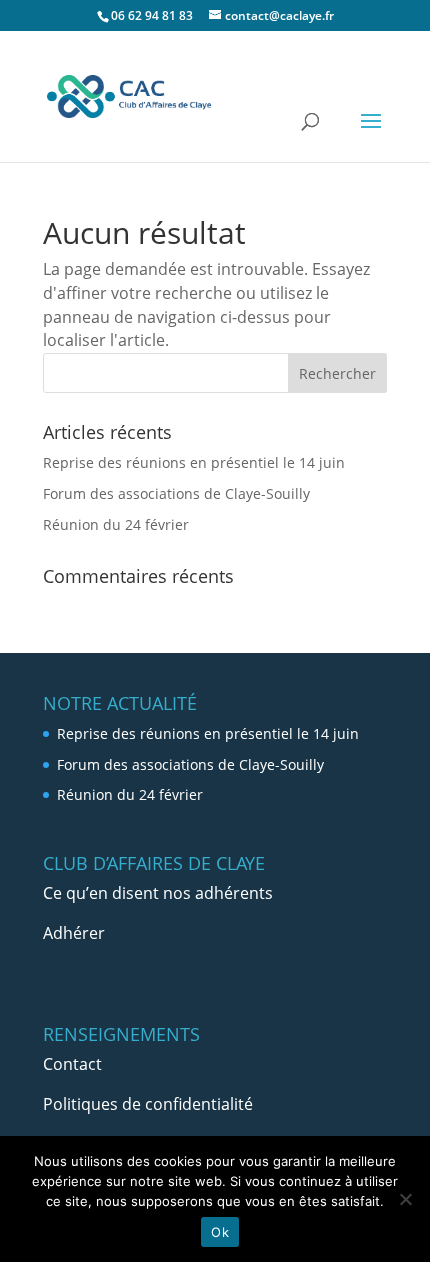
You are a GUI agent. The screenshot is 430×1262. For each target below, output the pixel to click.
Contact (72, 1064)
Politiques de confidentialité (148, 1104)
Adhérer (74, 933)
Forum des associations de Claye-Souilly (176, 493)
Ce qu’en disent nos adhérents (158, 893)
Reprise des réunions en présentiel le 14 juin (194, 462)
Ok (220, 1232)
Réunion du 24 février (116, 524)
